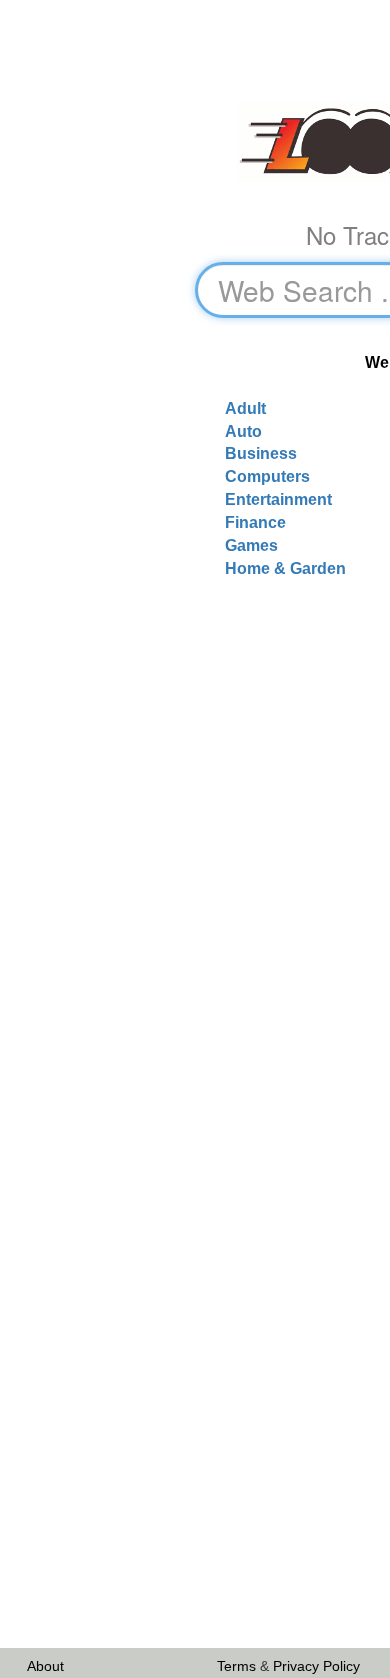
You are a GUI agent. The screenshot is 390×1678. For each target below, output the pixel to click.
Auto (243, 431)
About (45, 1666)
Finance (255, 522)
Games (251, 545)
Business (261, 453)
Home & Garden (285, 568)
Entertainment (278, 499)
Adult (245, 408)
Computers (267, 476)
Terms (236, 1666)
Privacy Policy (316, 1666)
